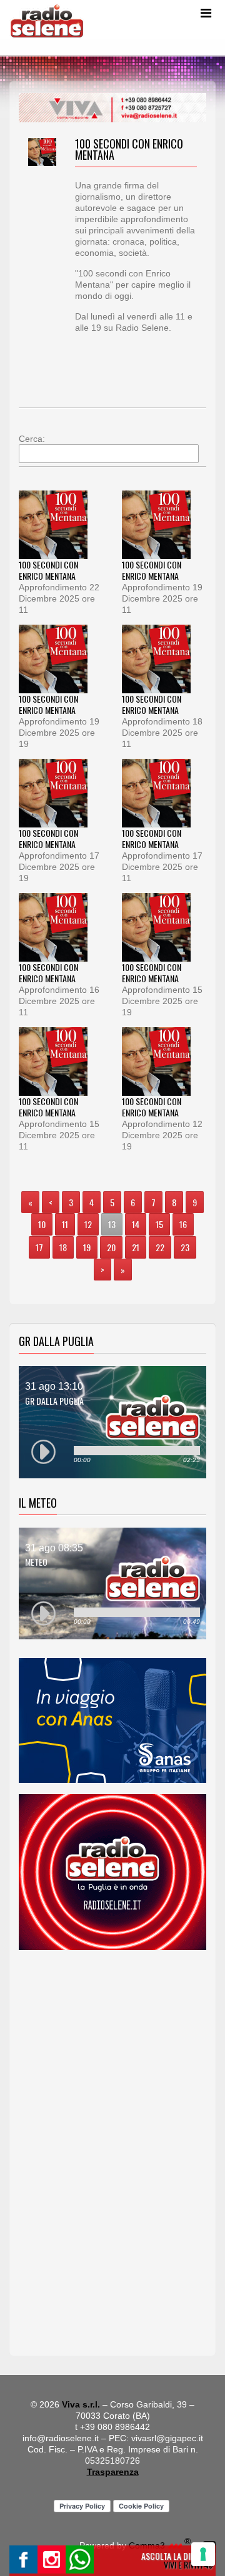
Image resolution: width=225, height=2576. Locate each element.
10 (42, 1224)
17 (39, 1247)
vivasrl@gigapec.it (167, 2438)
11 (65, 1224)
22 (160, 1247)
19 (87, 1247)
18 (63, 1247)
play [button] (44, 1452)
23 (185, 1247)
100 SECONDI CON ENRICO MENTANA (48, 570)
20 (111, 1247)
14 (136, 1224)
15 (159, 1224)
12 (88, 1224)
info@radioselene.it (61, 2438)
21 (136, 1247)
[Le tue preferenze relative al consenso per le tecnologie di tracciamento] (203, 2554)
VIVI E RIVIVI (184, 2564)
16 (183, 1224)
